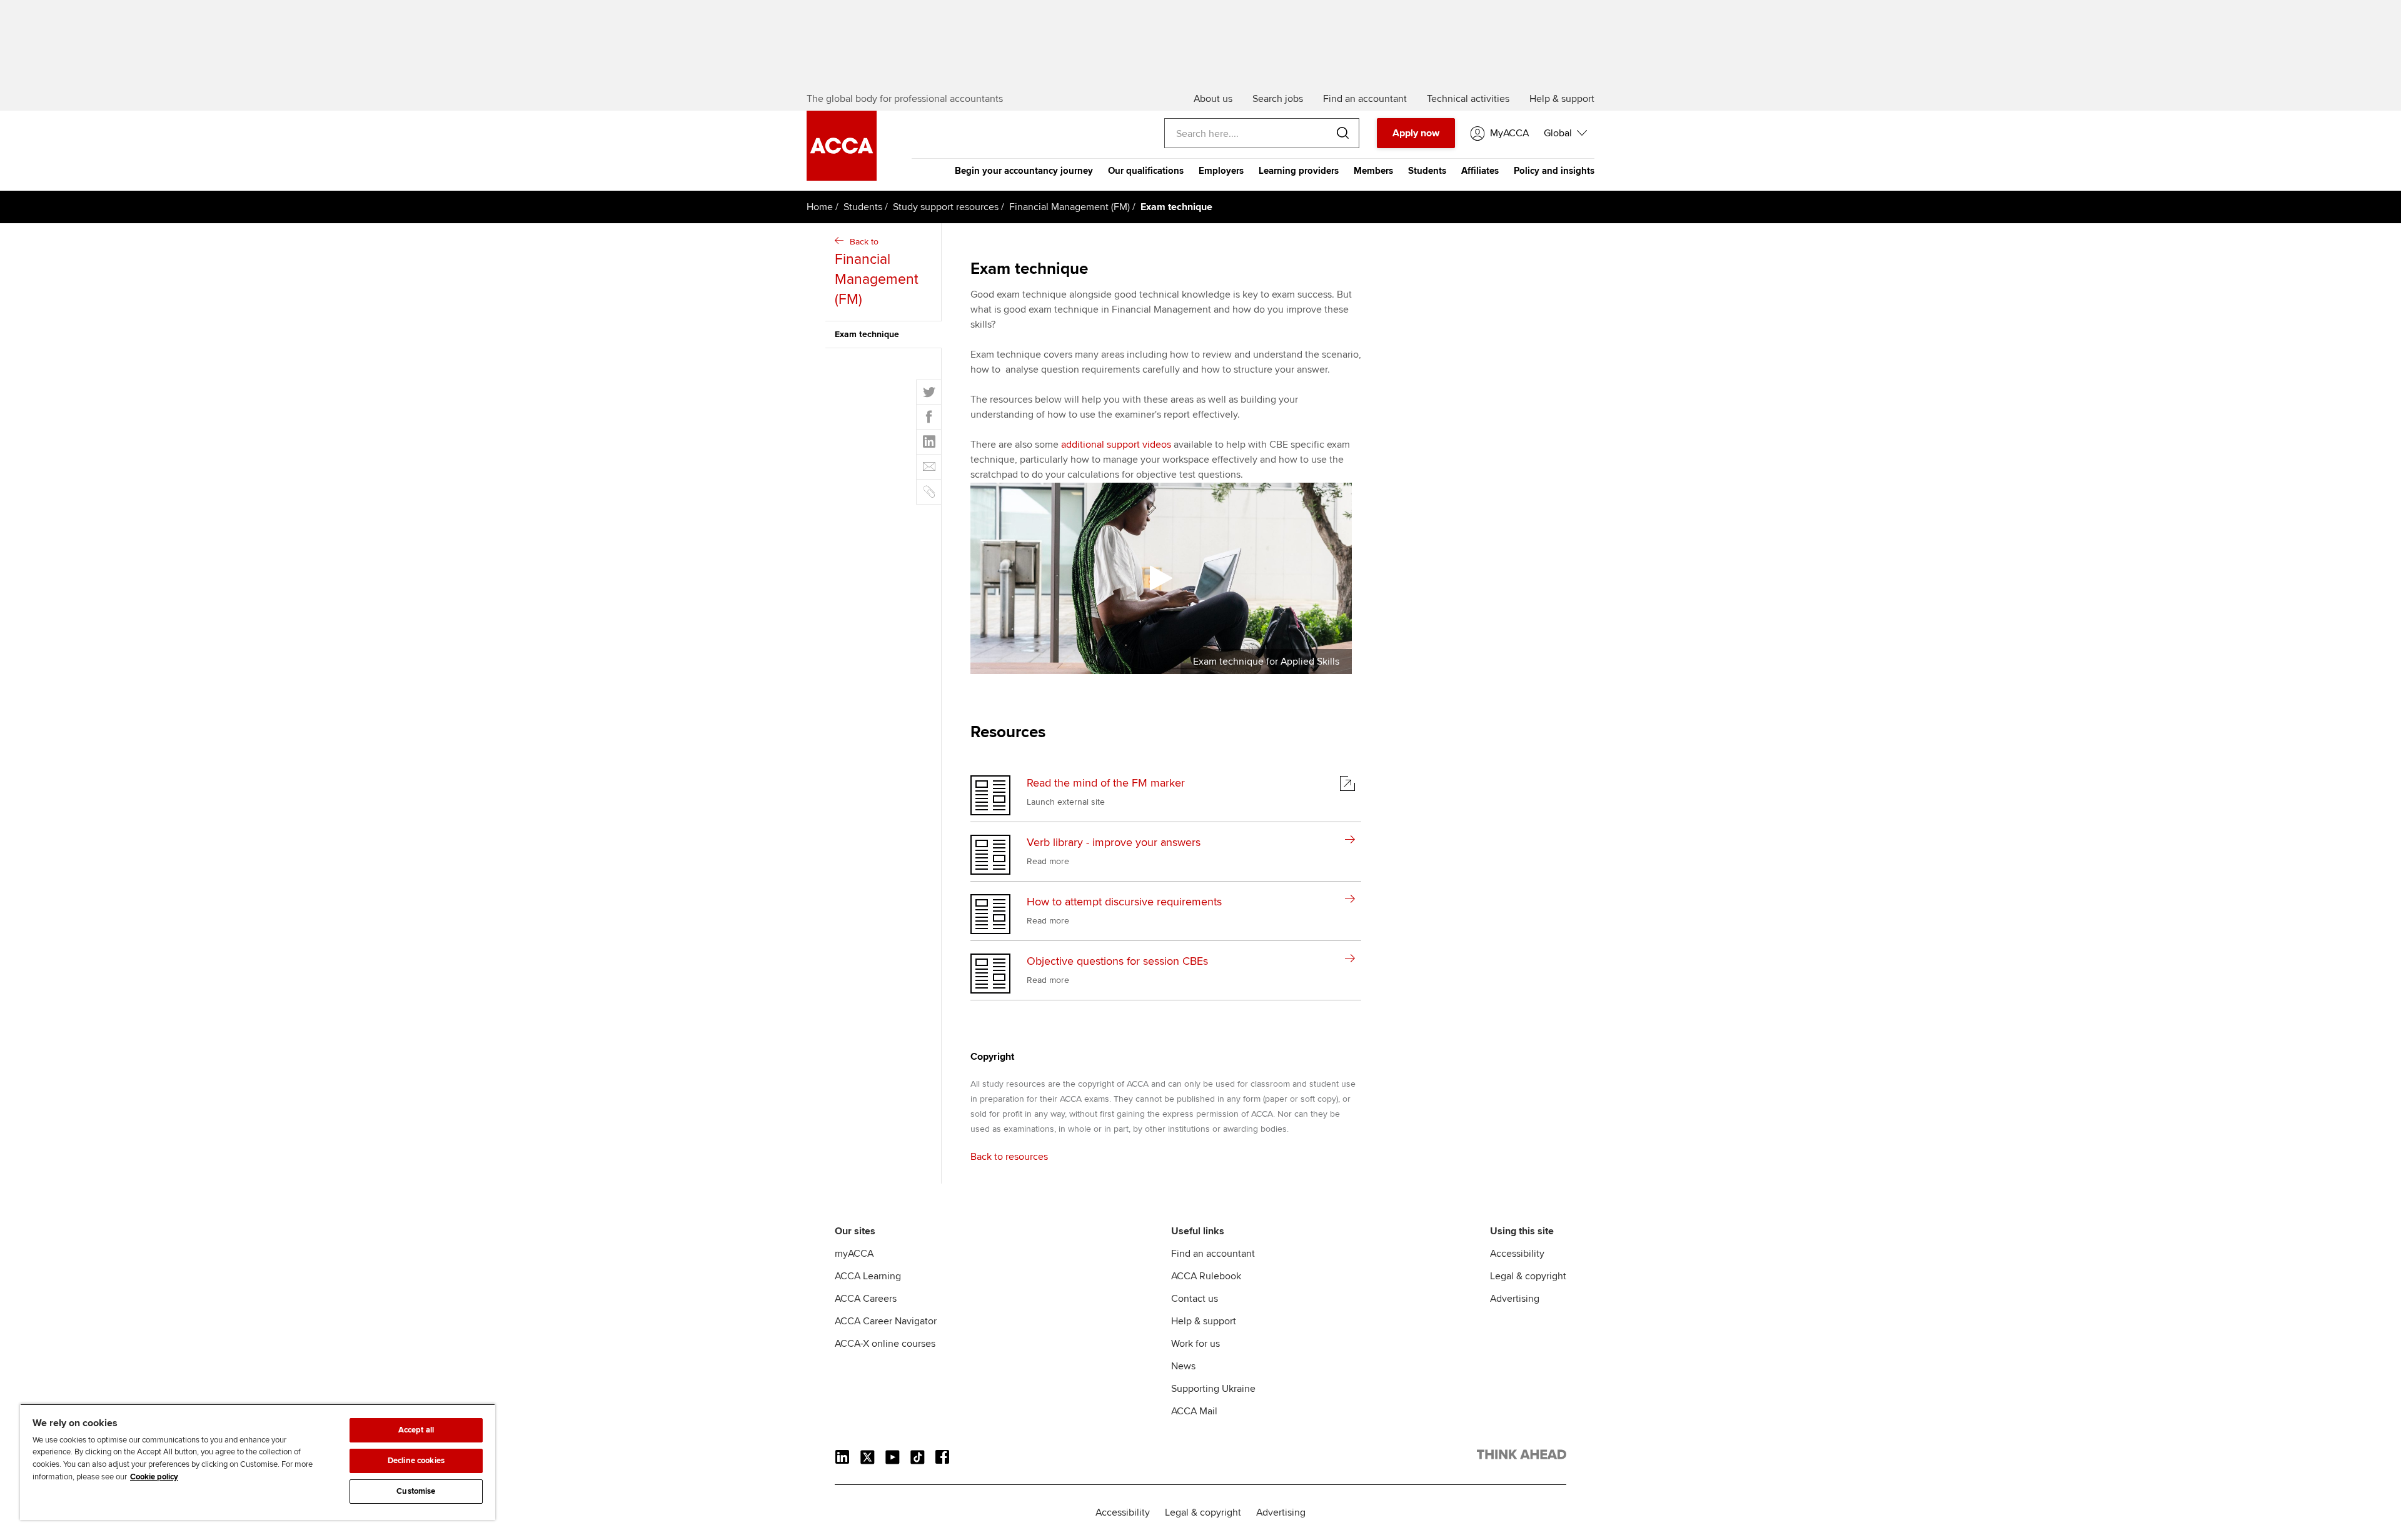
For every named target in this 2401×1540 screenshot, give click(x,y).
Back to (877, 272)
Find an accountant (1213, 1254)
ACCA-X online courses (885, 1344)
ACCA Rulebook (1206, 1276)
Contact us (1195, 1299)
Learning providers (1299, 171)
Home (820, 207)
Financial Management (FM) (1070, 207)
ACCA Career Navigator (886, 1321)
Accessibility (1517, 1254)
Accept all (416, 1430)
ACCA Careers (866, 1299)
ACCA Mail (1194, 1411)
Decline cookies (416, 1461)
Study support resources (946, 207)
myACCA (854, 1254)
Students (1427, 171)
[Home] (842, 178)
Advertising (1515, 1299)
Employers (1221, 171)
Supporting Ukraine (1213, 1389)
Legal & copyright (1528, 1276)
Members (1373, 171)
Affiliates (1480, 171)
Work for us (1195, 1344)
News (1183, 1366)
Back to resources (1009, 1157)
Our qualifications (1146, 171)
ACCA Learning (868, 1276)
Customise (416, 1491)
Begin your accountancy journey (1024, 171)
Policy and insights (1554, 171)
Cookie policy (154, 1477)
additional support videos (1116, 445)
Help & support (1204, 1321)
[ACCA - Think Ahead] (1522, 1457)
